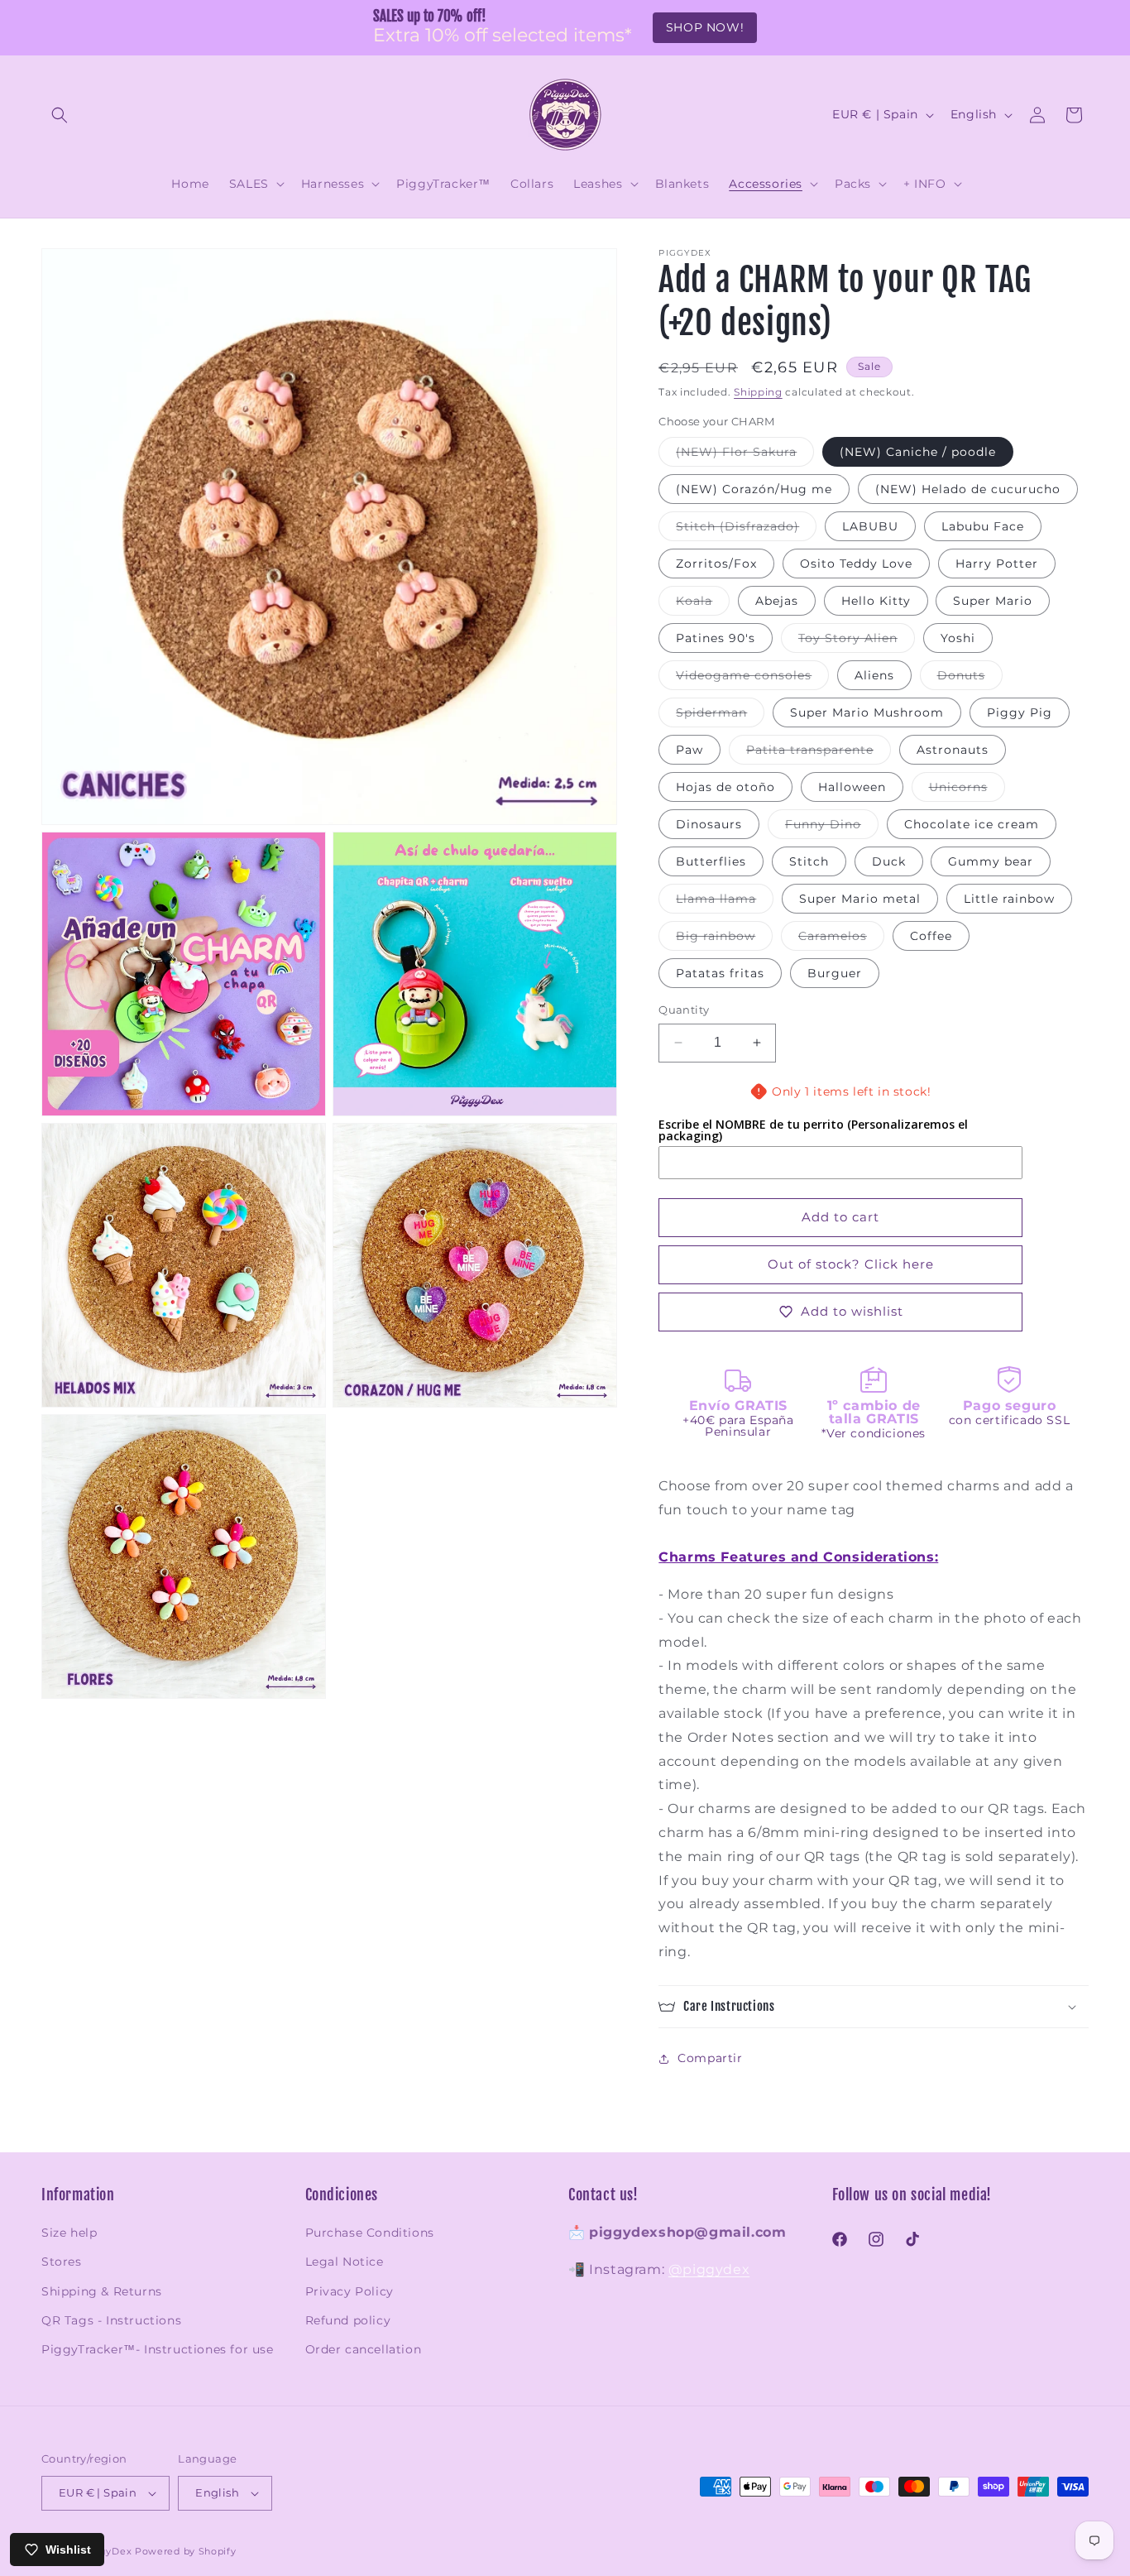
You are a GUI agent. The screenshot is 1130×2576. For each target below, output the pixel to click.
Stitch (809, 861)
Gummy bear (991, 861)
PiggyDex (107, 2551)
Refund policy (348, 2320)
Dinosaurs (709, 824)
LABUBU (870, 526)
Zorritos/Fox (716, 564)
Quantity (684, 1010)
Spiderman (720, 716)
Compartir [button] (710, 2058)
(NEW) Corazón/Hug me (754, 489)
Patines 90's (716, 638)
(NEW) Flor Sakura (745, 455)
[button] (60, 115)
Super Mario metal (860, 899)
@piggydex (709, 2269)
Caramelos (841, 939)
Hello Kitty (876, 601)
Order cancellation (364, 2349)
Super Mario (993, 601)
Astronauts (953, 750)
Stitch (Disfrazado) (746, 530)
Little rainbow (1009, 899)
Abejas (777, 601)
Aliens (874, 675)
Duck (889, 861)
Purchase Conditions (370, 2233)
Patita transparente (819, 753)
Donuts (970, 679)
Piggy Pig (1020, 712)
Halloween (852, 787)
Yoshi (958, 638)
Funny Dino (832, 827)
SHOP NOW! (705, 27)
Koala (703, 604)
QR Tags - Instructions (111, 2320)
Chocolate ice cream (972, 824)
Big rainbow (724, 939)
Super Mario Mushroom (867, 712)
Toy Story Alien (857, 641)
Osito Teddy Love (856, 564)
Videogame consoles (752, 679)
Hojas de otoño (725, 787)
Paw (689, 750)
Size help (69, 2233)
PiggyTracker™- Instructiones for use (158, 2349)
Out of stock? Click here (851, 1264)
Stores (62, 2262)
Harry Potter (997, 564)
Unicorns (967, 790)
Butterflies (711, 861)
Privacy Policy (350, 2291)
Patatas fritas (720, 973)
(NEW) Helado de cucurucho (968, 489)
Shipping (758, 392)
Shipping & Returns (102, 2291)
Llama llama (725, 902)
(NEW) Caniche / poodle (918, 452)
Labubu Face (983, 526)
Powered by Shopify (186, 2551)
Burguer (835, 973)
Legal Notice (345, 2262)
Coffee (931, 936)
